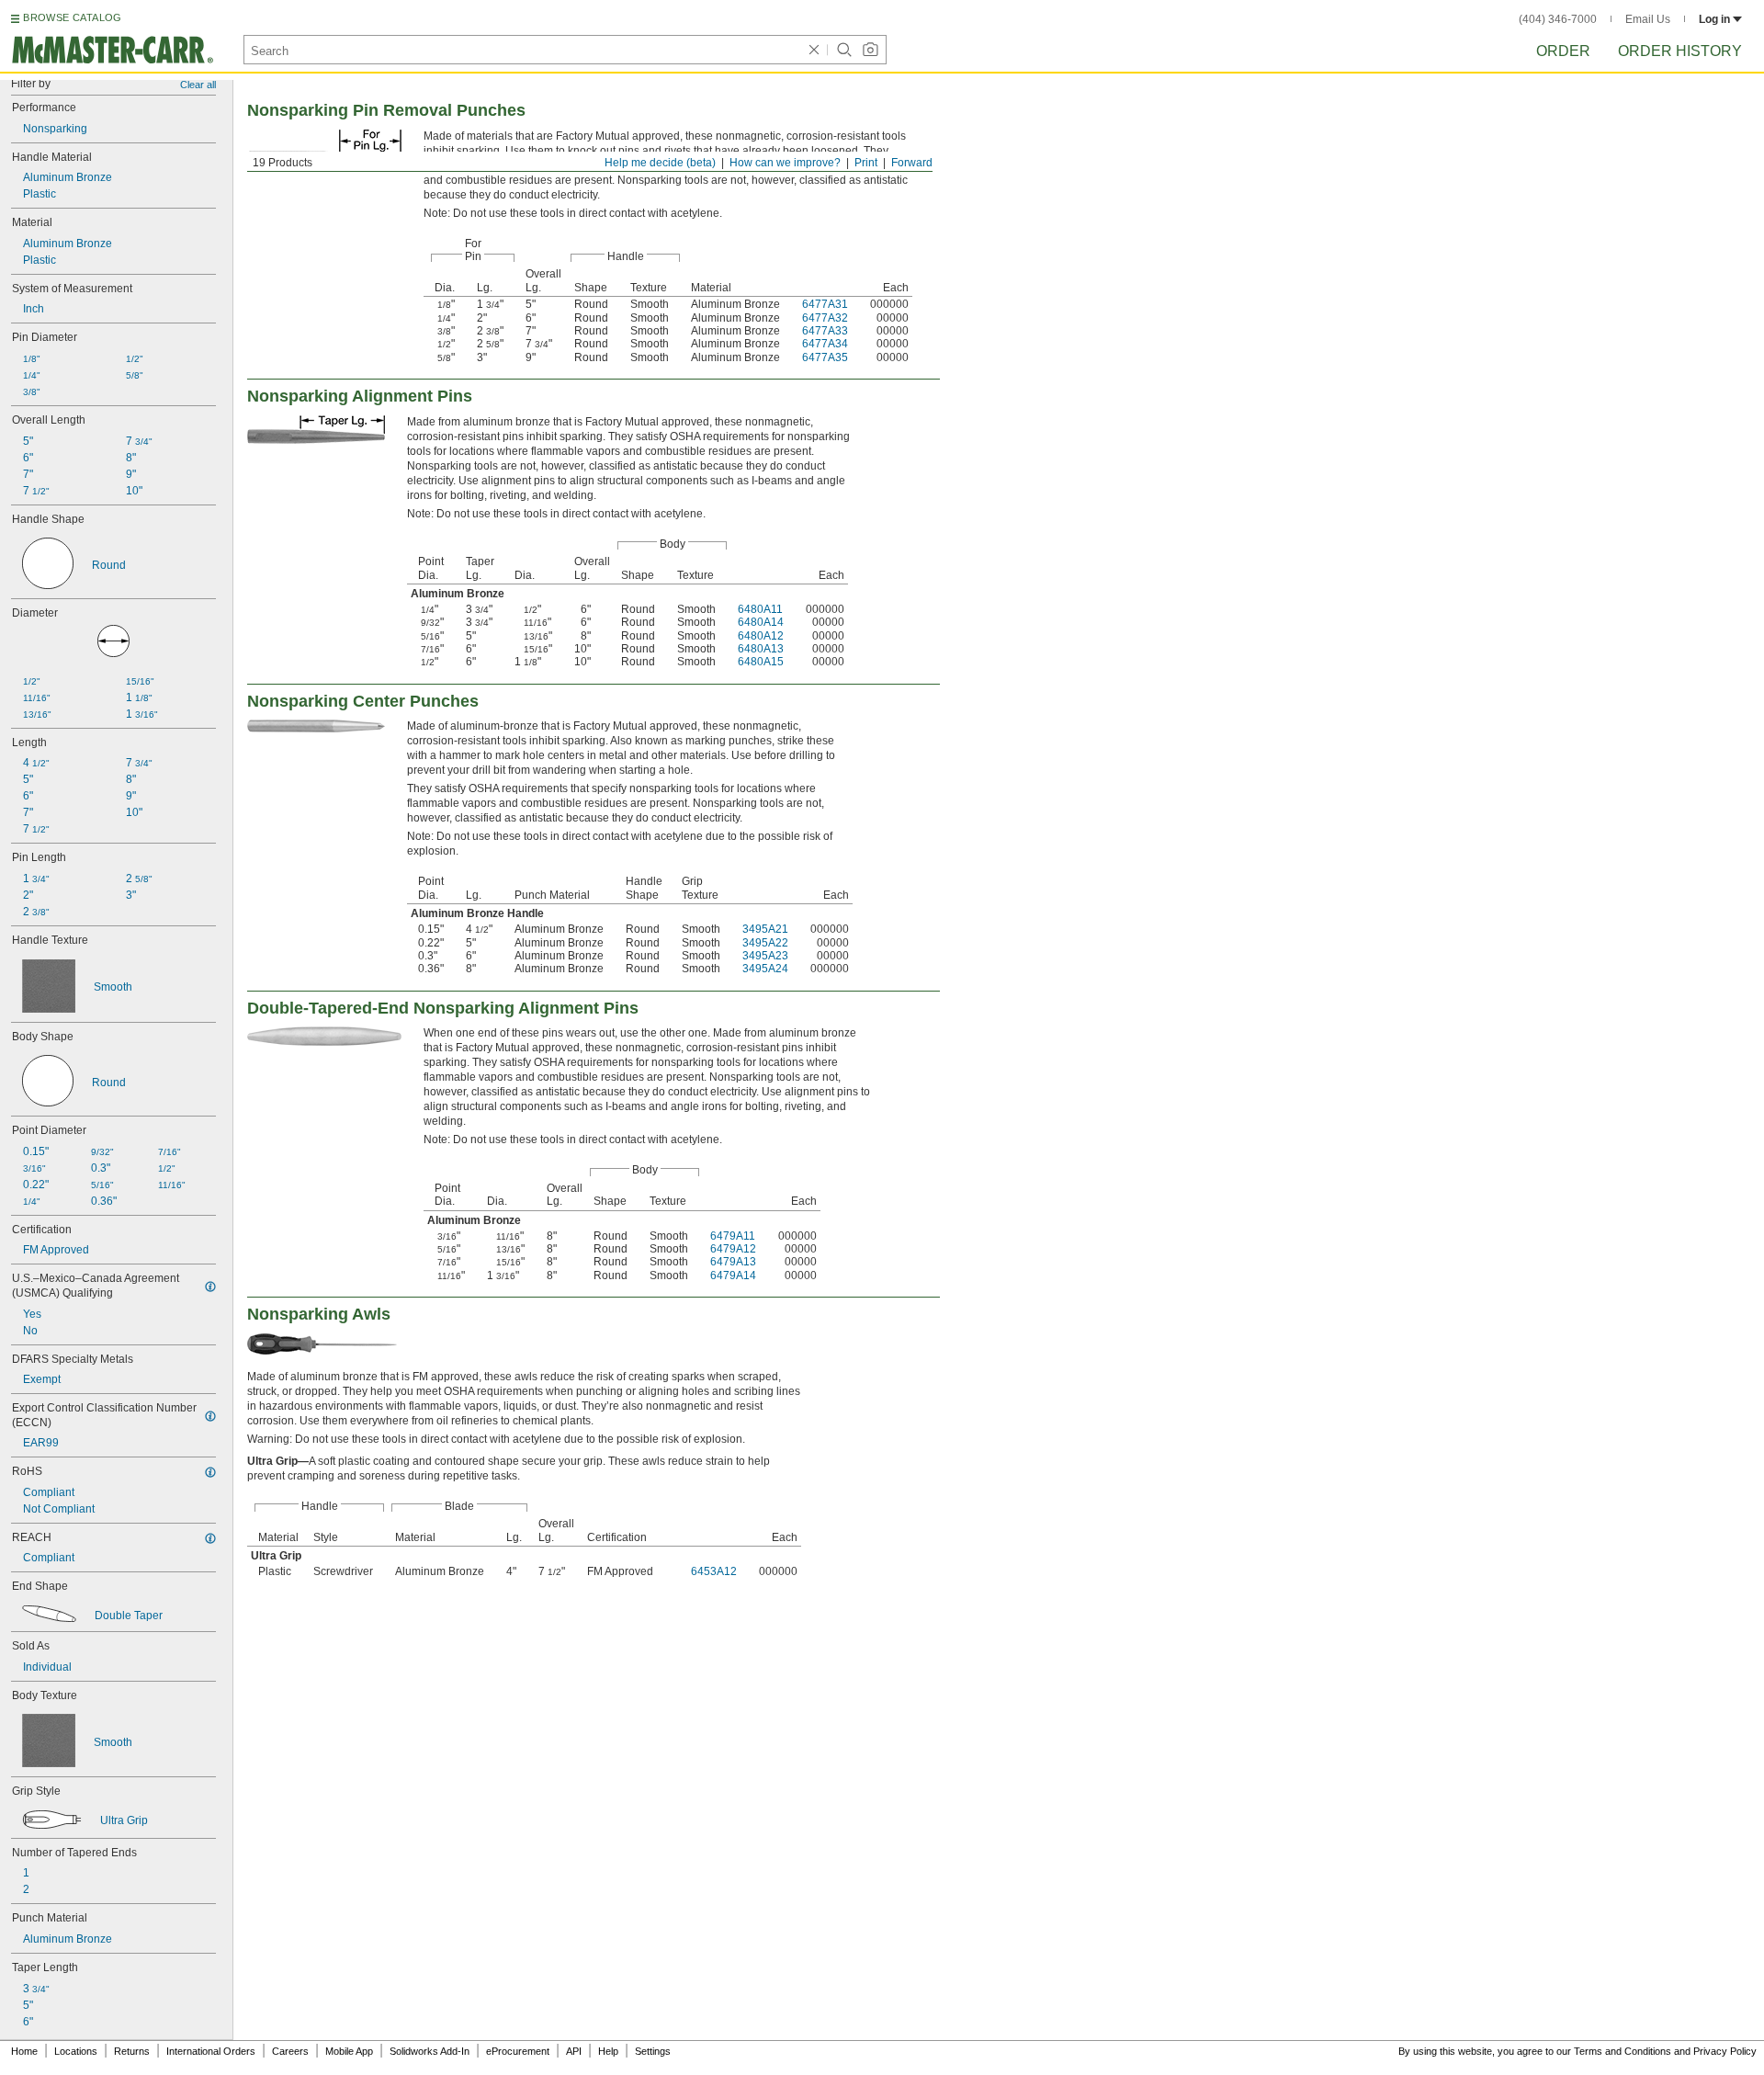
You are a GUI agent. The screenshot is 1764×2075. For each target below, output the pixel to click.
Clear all (198, 85)
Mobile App (349, 2051)
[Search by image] (870, 50)
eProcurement (518, 2051)
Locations (76, 2051)
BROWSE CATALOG (72, 17)
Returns (132, 2051)
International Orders (211, 2051)
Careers (290, 2051)
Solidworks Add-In (430, 2051)
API (574, 2051)
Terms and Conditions (1623, 2051)
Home (24, 2051)
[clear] (814, 50)
